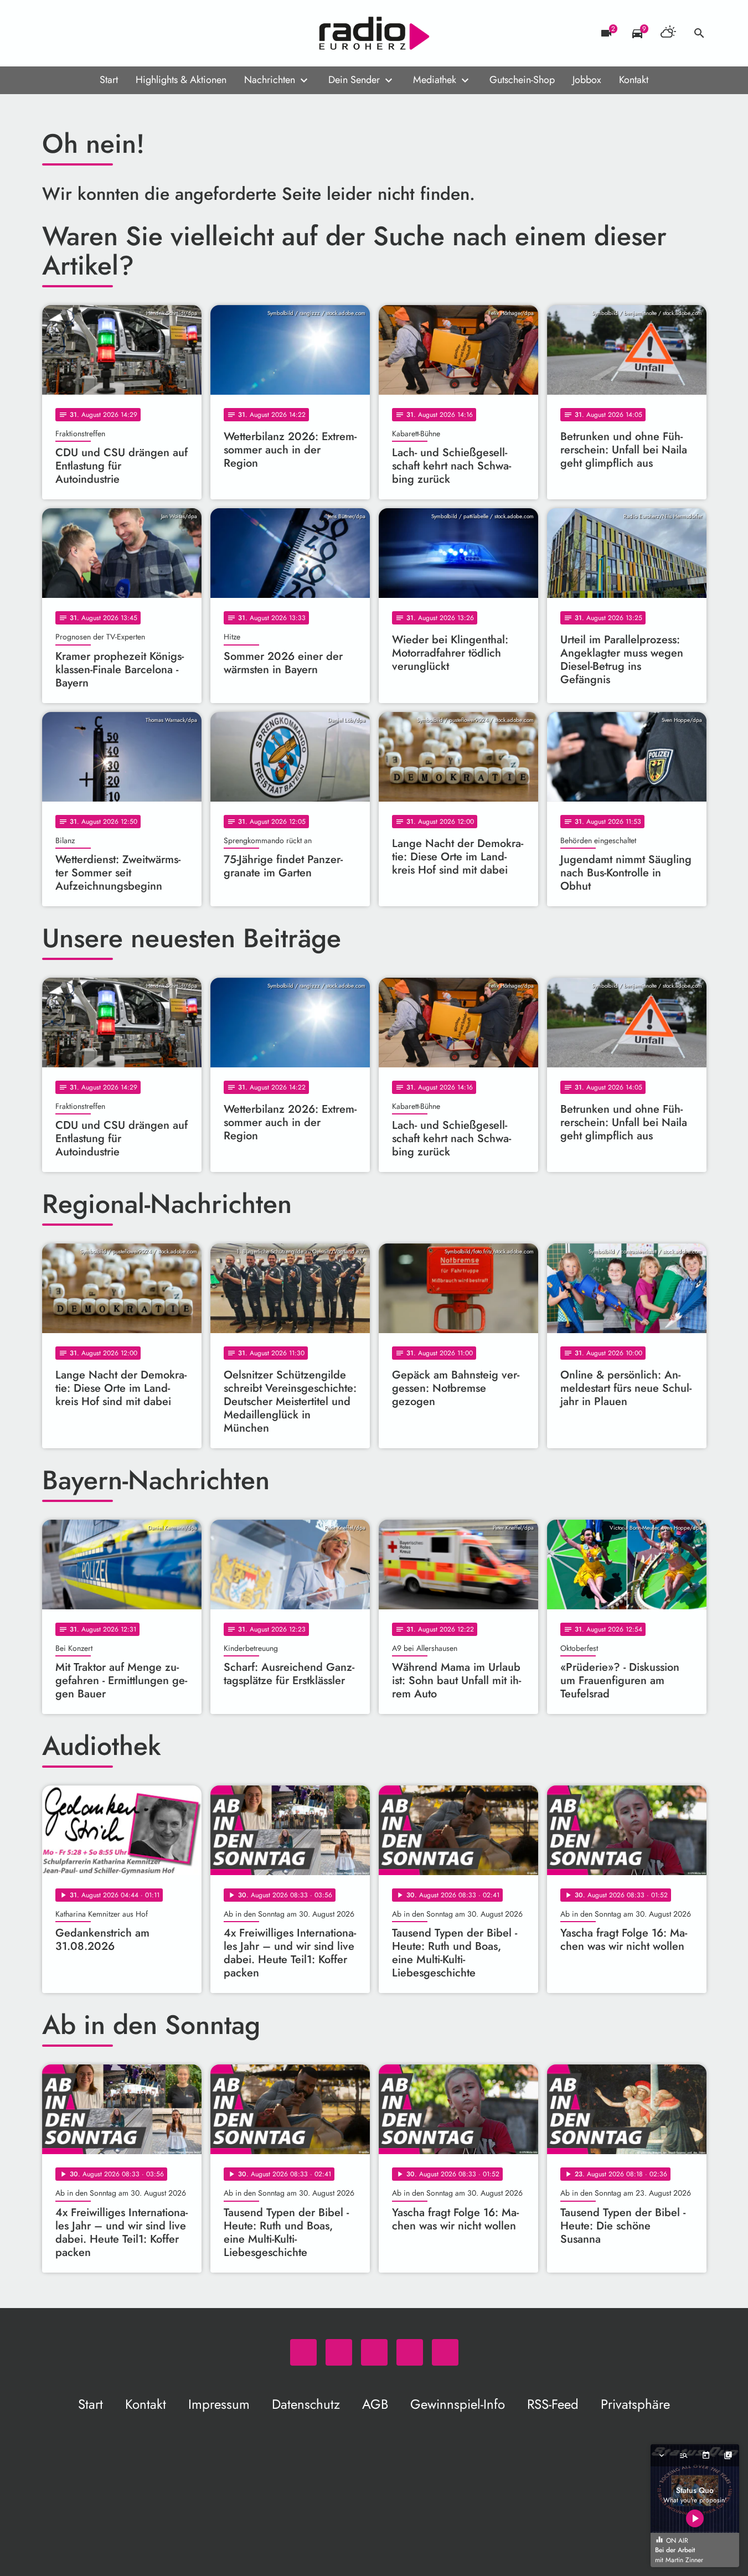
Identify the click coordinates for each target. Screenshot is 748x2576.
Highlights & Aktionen (181, 80)
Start (109, 80)
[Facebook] (75, 33)
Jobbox (587, 80)
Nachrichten (270, 80)
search (699, 33)
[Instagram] (97, 33)
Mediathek (435, 80)
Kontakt (634, 80)
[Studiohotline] (142, 33)
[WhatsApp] (53, 33)
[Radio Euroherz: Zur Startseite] (374, 33)
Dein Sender (354, 80)
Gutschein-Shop (522, 80)
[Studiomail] (120, 33)
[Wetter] (668, 33)
